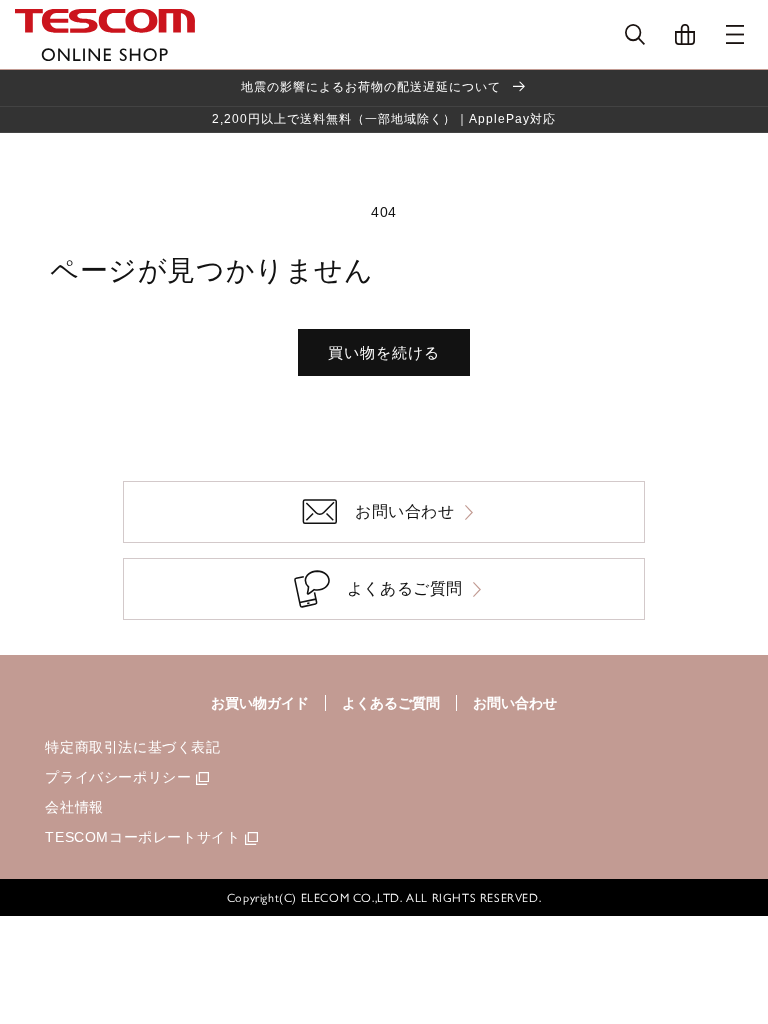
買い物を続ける (384, 352)
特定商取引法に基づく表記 (132, 747)
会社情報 (74, 807)
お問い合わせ (515, 703)
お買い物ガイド (260, 703)
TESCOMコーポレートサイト (142, 837)
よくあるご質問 (391, 703)
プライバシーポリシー (118, 777)
